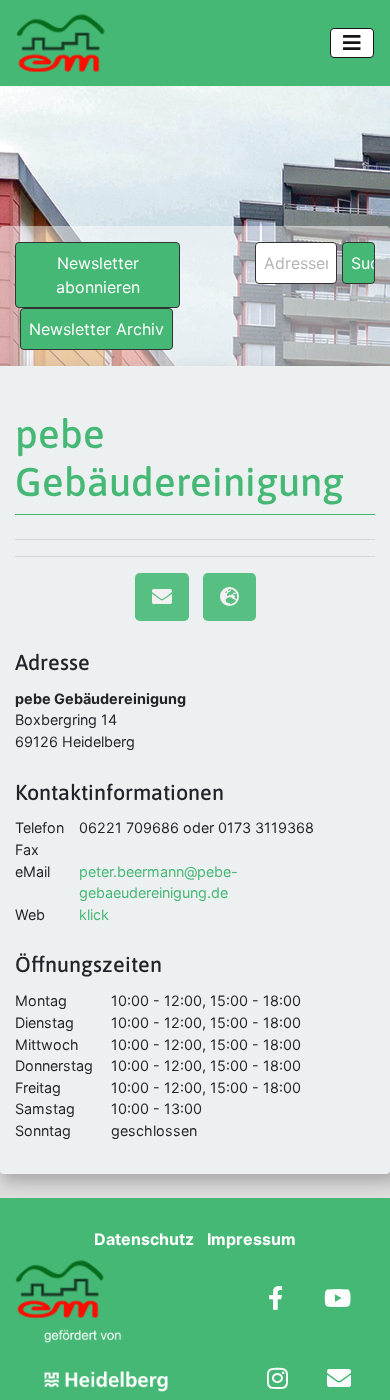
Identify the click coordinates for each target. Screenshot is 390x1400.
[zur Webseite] (229, 597)
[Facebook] (275, 1300)
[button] (36, 1364)
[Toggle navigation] (352, 43)
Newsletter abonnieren (98, 275)
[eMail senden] (162, 597)
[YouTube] (337, 1300)
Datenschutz (144, 1239)
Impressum (251, 1239)
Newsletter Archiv (96, 329)
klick (94, 914)
